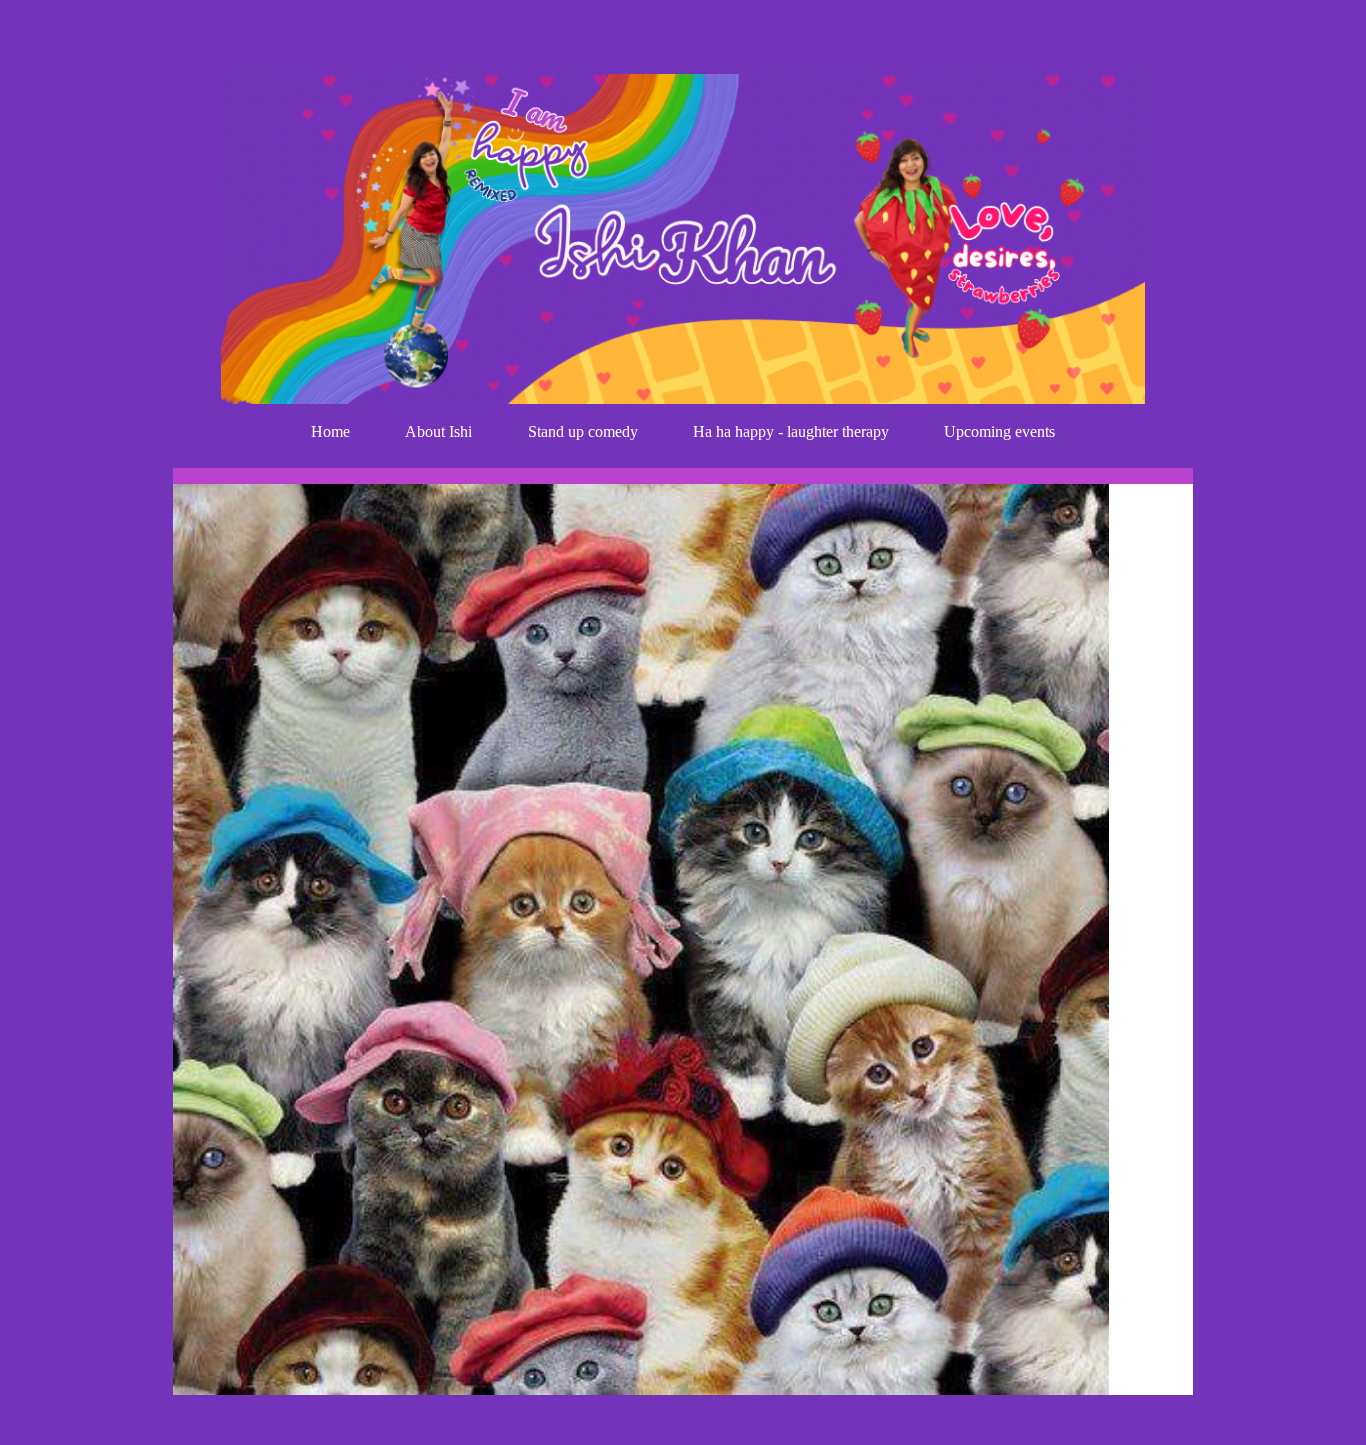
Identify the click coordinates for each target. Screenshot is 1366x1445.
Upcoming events (999, 431)
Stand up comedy (583, 431)
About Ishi (438, 431)
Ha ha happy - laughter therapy (791, 431)
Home (330, 431)
